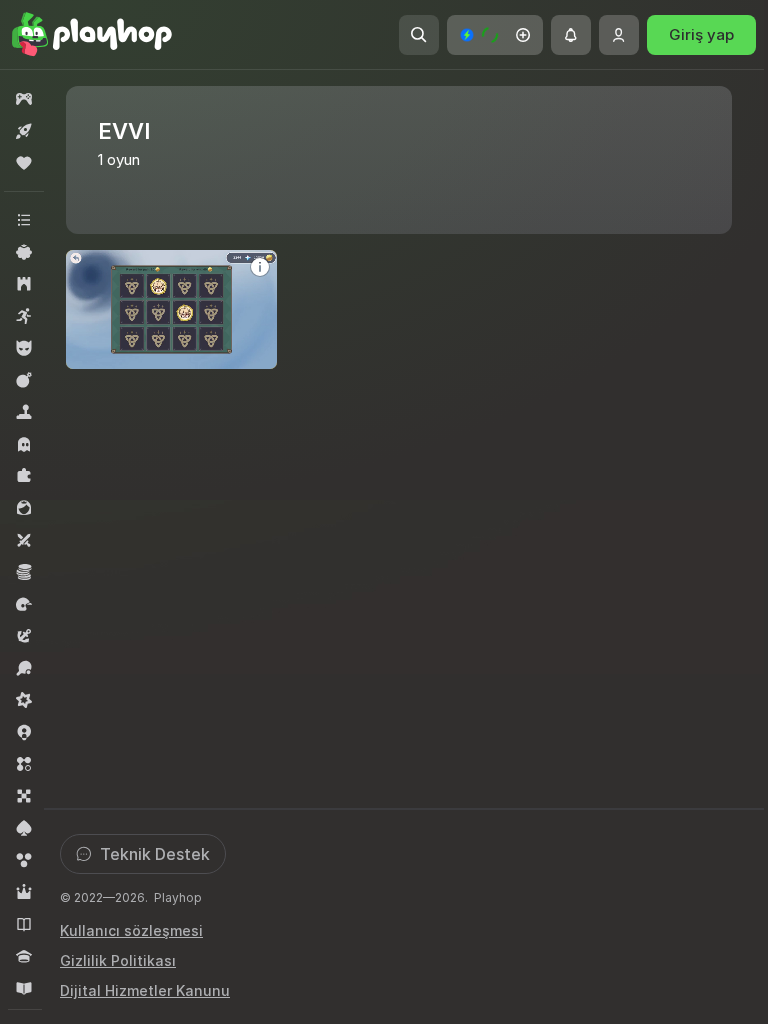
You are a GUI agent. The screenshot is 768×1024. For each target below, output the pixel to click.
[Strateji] (24, 284)
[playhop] (92, 35)
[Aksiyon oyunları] (24, 380)
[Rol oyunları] (24, 892)
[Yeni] (24, 131)
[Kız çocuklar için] (24, 508)
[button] (495, 35)
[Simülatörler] (24, 412)
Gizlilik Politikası (118, 960)
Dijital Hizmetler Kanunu (145, 990)
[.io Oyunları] (24, 732)
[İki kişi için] (24, 540)
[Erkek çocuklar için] (24, 348)
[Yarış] (24, 604)
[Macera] (24, 636)
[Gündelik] (24, 252)
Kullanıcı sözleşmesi (131, 930)
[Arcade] (24, 316)
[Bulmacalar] (24, 476)
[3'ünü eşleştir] (24, 764)
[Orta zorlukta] (24, 700)
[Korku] (24, 444)
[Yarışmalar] (24, 956)
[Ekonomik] (24, 572)
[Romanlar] (24, 924)
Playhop (178, 897)
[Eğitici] (24, 988)
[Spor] (24, 668)
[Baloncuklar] (24, 860)
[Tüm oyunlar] (24, 99)
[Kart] (24, 828)
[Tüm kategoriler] (24, 220)
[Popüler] (24, 163)
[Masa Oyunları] (24, 796)
